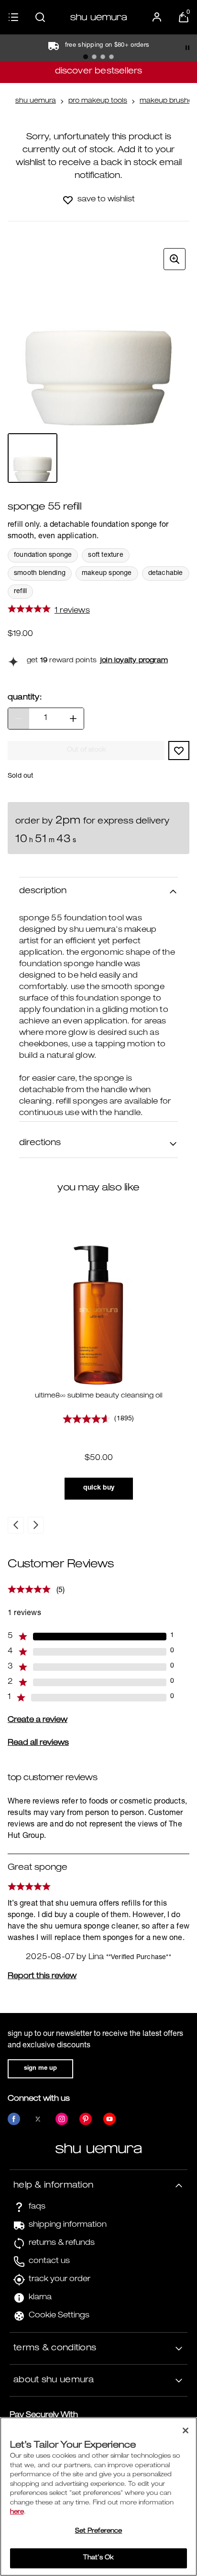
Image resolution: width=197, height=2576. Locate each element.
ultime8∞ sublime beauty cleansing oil (99, 1396)
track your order (60, 2280)
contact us (49, 2262)
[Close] (186, 2430)
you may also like (98, 1188)
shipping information (68, 2225)
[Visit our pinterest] (86, 2119)
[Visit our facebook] (14, 2119)
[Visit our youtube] (109, 2119)
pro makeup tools (98, 101)
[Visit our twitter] (38, 2119)
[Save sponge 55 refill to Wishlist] (68, 200)
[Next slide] (36, 1525)
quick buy (99, 1488)
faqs (37, 2207)
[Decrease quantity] (19, 719)
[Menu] (13, 17)
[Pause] (187, 48)
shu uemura (36, 101)
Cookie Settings (59, 2316)
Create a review (38, 1721)
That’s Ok (98, 2558)
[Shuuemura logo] (98, 17)
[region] (98, 2497)
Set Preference (99, 2531)
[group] (98, 335)
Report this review (42, 1977)
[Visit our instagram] (62, 2119)
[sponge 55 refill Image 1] (33, 458)
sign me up (40, 2069)
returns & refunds (62, 2243)
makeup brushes (168, 101)
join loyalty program (134, 661)
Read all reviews (38, 1743)
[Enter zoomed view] (175, 259)
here (17, 2512)
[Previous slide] (16, 1525)
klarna (40, 2298)
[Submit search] (40, 17)
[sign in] (157, 17)
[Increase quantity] (73, 719)
